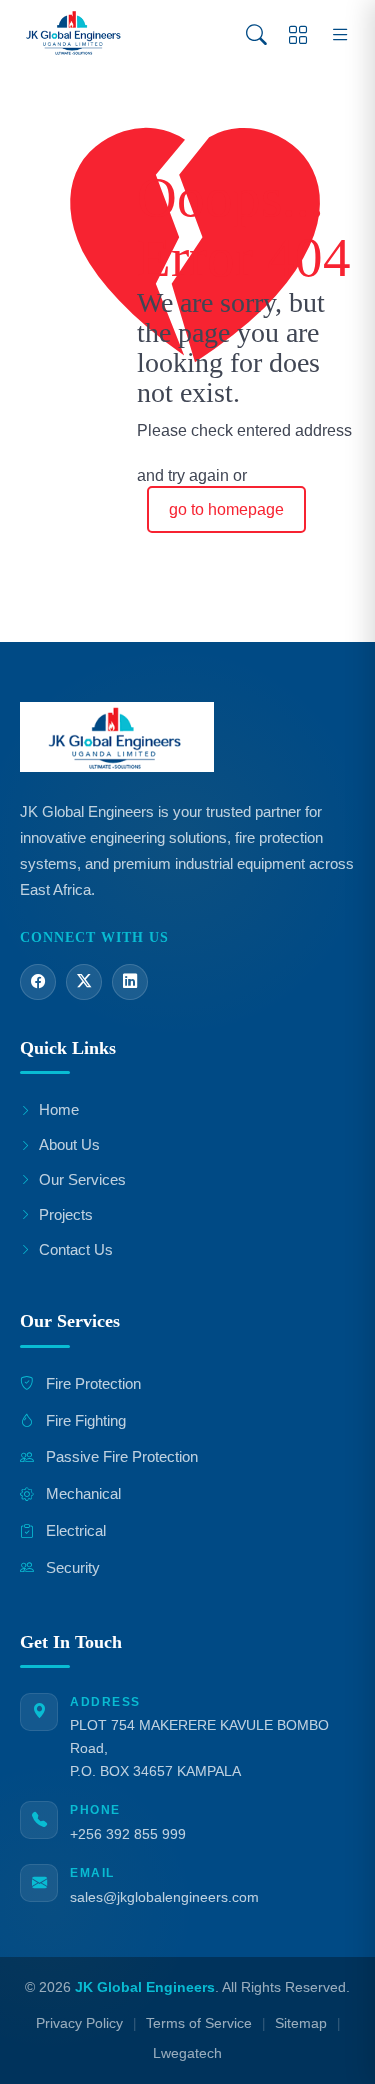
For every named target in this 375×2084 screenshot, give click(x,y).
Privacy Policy (79, 2023)
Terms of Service (199, 2023)
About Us (69, 1144)
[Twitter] (84, 982)
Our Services (82, 1179)
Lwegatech (187, 2053)
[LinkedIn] (130, 982)
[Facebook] (38, 982)
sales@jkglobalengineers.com (164, 1897)
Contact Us (76, 1249)
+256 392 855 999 (128, 1834)
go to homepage (226, 509)
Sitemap (301, 2023)
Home (59, 1109)
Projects (66, 1214)
